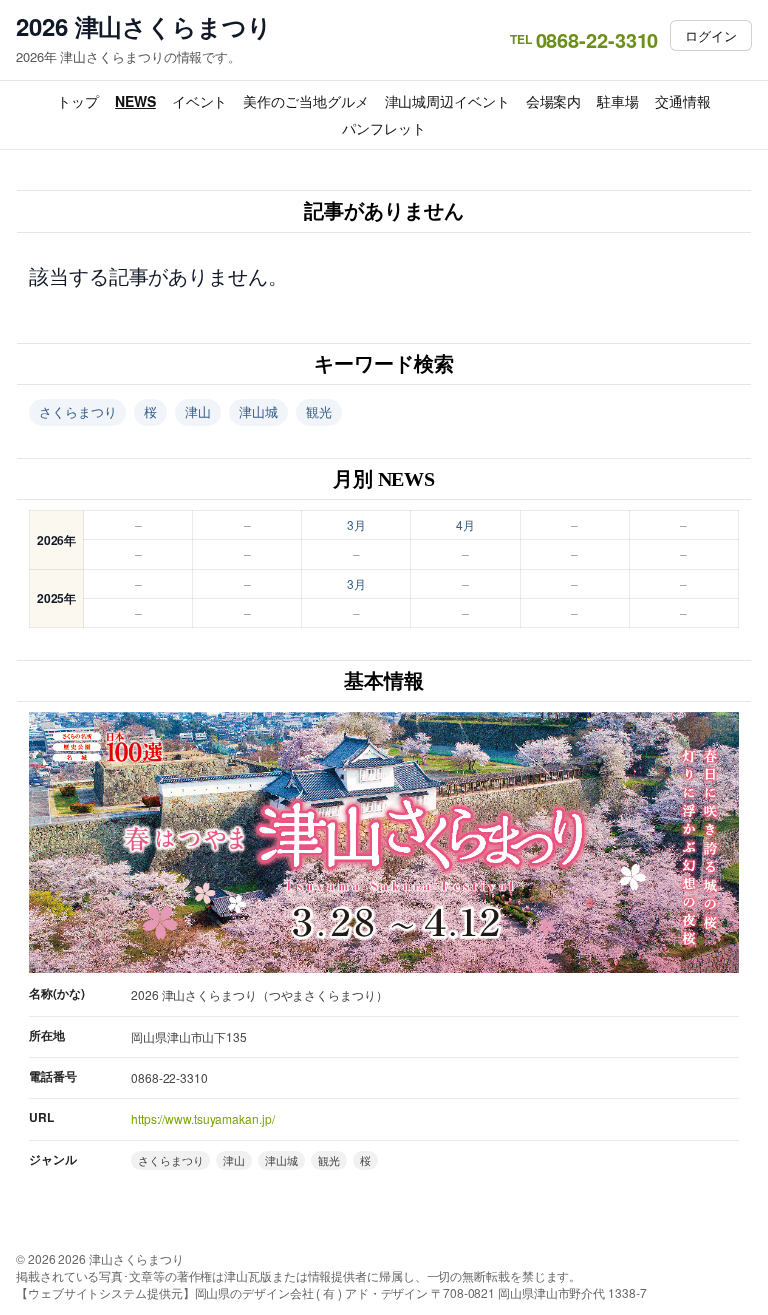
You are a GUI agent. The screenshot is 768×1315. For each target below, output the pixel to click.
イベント (200, 101)
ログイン (711, 35)
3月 (356, 524)
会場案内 (554, 101)
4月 (465, 524)
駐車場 (618, 101)
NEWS (135, 101)
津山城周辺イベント (447, 101)
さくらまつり (77, 411)
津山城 (258, 411)
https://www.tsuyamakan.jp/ (202, 1118)
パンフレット (383, 128)
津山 (198, 411)
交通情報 (683, 101)
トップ (78, 101)
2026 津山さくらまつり (144, 26)
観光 (319, 411)
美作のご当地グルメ (305, 101)
